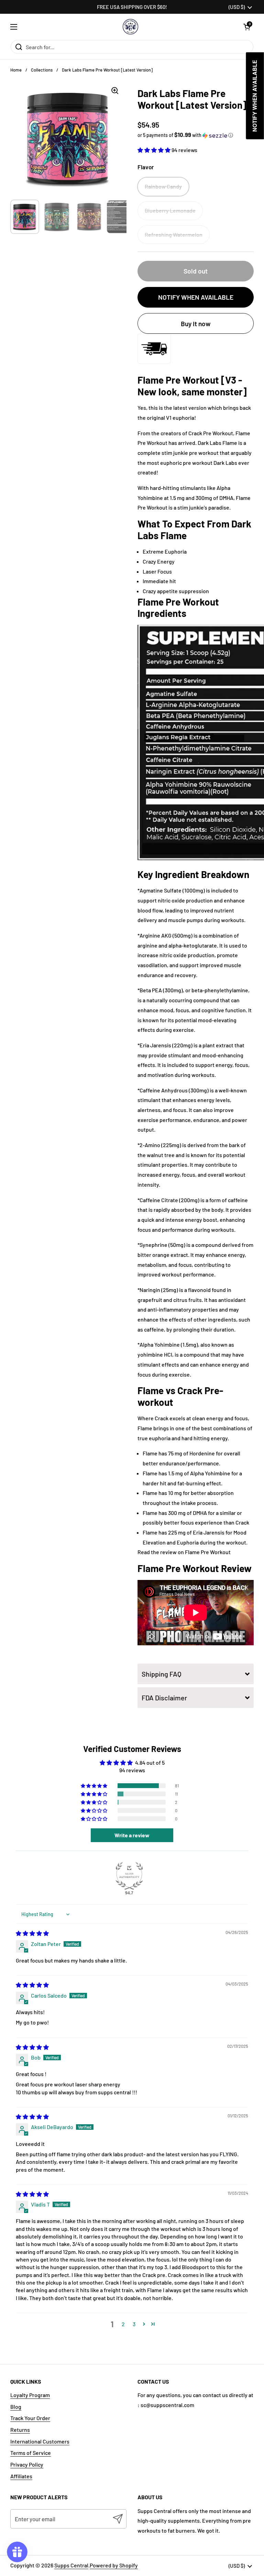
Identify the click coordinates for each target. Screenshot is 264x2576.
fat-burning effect (199, 1483)
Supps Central (71, 2565)
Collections (42, 70)
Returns (20, 2430)
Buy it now (196, 324)
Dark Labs (210, 443)
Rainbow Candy (163, 186)
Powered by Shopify (114, 2565)
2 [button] (123, 2324)
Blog (16, 2407)
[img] (32, 1933)
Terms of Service (31, 2453)
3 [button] (134, 2324)
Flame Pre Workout (208, 1552)
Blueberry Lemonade (170, 210)
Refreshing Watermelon (174, 234)
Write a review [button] (132, 1835)
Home (16, 70)
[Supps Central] (130, 27)
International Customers (40, 2441)
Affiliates (21, 2476)
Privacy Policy (27, 2464)
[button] (247, 27)
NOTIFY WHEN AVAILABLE (196, 297)
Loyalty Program (30, 2395)
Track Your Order (30, 2418)
